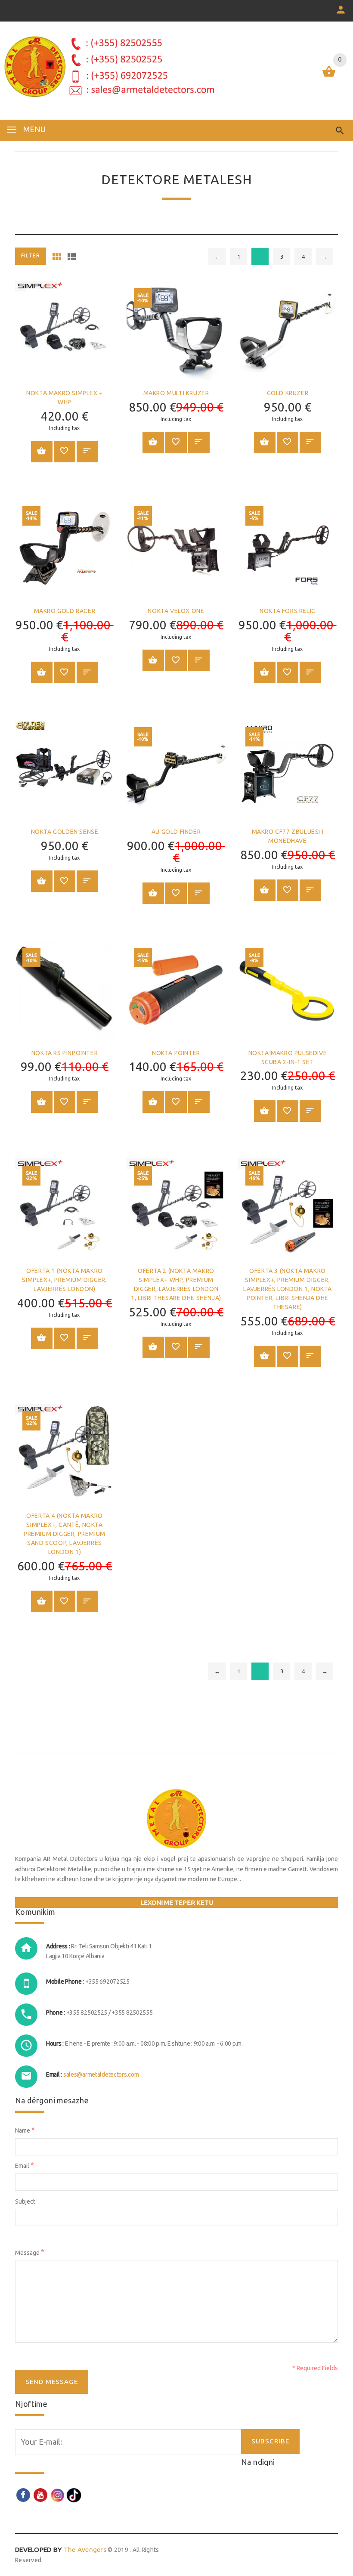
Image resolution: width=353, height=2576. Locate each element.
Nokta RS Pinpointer (65, 1053)
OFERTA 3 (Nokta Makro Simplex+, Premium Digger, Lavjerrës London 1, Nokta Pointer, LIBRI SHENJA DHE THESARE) (288, 1289)
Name (25, 2130)
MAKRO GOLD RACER (65, 611)
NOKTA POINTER (176, 1053)
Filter (31, 255)
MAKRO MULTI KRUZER (176, 393)
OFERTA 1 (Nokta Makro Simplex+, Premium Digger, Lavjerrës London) (64, 1280)
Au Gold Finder (176, 832)
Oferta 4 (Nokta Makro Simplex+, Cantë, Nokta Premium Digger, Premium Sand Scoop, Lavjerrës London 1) (65, 1534)
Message (30, 2252)
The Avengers (61, 2550)
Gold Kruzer (288, 393)
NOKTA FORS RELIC (288, 611)
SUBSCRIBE (270, 2441)
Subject (25, 2201)
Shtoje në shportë (42, 452)
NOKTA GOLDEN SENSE (65, 832)
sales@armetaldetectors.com (101, 2074)
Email (25, 2165)
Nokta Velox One (176, 611)
